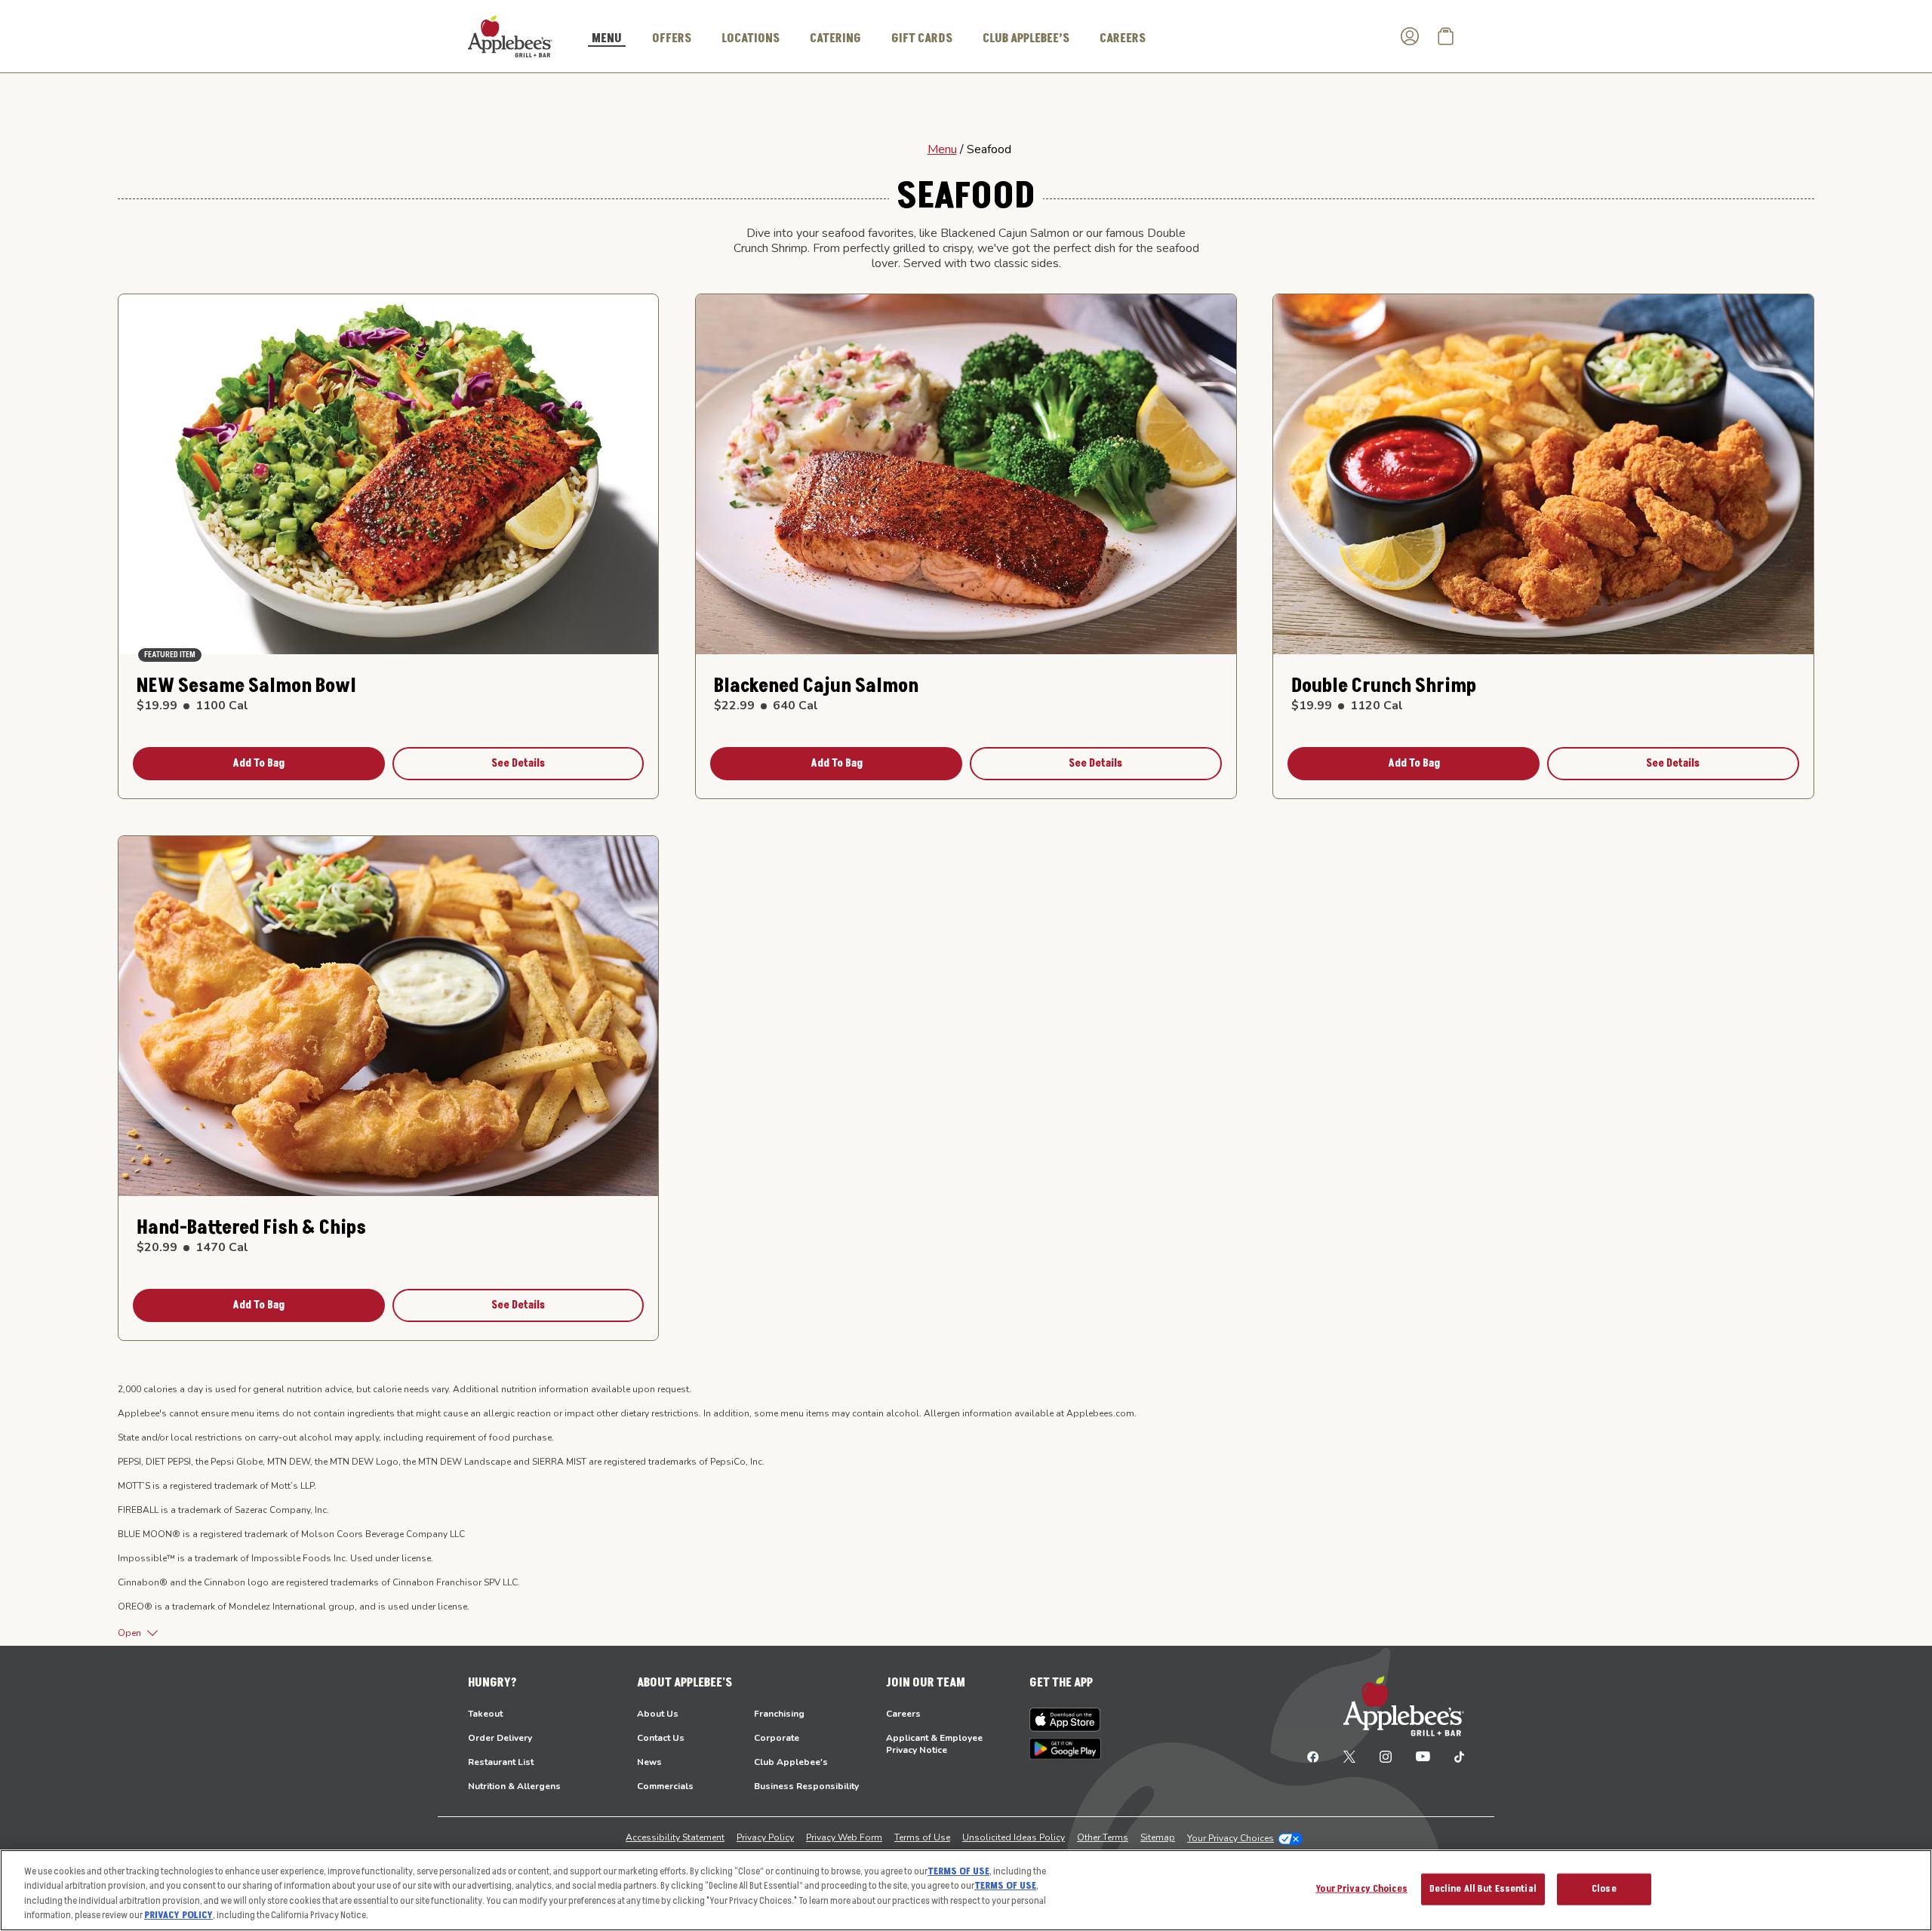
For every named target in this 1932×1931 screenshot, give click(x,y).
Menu (942, 149)
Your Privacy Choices (1231, 1838)
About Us (658, 1714)
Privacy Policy (765, 1837)
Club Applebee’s (1026, 38)
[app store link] (1065, 1720)
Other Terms (1103, 1837)
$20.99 (192, 1247)
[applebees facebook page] (1313, 1756)
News (649, 1762)
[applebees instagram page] (1386, 1756)
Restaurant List (501, 1762)
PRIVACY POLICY (178, 1915)
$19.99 (192, 706)
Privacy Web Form (844, 1837)
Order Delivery (500, 1738)
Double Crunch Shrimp (1384, 686)
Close (1604, 1889)
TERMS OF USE (958, 1871)
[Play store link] (1065, 1749)
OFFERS (672, 38)
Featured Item (170, 655)
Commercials (665, 1786)
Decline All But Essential (1483, 1889)
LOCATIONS (751, 38)
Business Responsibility (806, 1786)
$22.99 (766, 706)
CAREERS (1123, 38)
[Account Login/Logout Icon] (1410, 36)
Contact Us (661, 1738)
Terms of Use (922, 1837)
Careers (903, 1714)
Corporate (777, 1738)
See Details (518, 763)
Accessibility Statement (675, 1837)
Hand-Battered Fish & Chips (251, 1228)
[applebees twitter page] (1349, 1756)
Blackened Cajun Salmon (816, 686)
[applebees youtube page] (1423, 1756)
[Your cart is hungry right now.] (1446, 36)
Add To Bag (258, 763)
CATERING (835, 38)
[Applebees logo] (510, 35)
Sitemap (1158, 1837)
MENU (607, 39)
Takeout (485, 1714)
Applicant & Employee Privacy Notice (934, 1744)
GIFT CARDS (922, 38)
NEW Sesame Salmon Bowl (246, 686)
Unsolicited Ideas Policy (1014, 1837)
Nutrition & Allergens (514, 1786)
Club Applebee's (791, 1762)
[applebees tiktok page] (1453, 1756)
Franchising (779, 1714)
